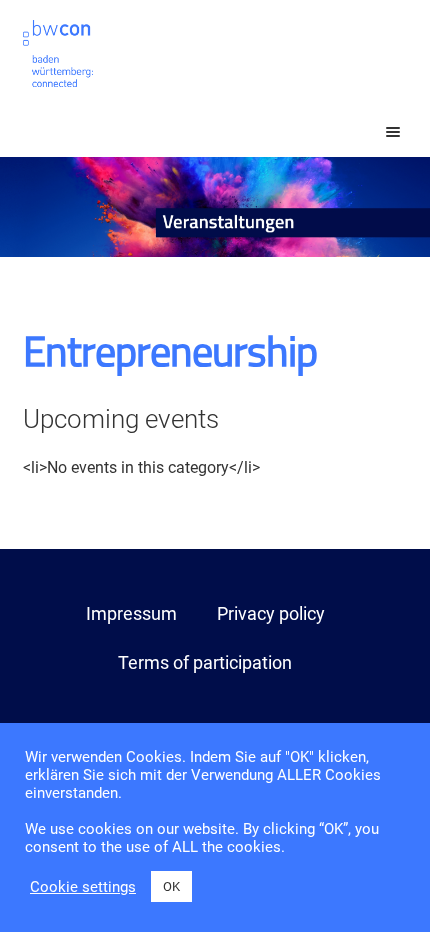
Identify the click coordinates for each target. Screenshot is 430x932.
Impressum (131, 613)
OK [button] (171, 886)
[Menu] (375, 132)
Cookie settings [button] (83, 887)
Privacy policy (271, 613)
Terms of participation (205, 662)
